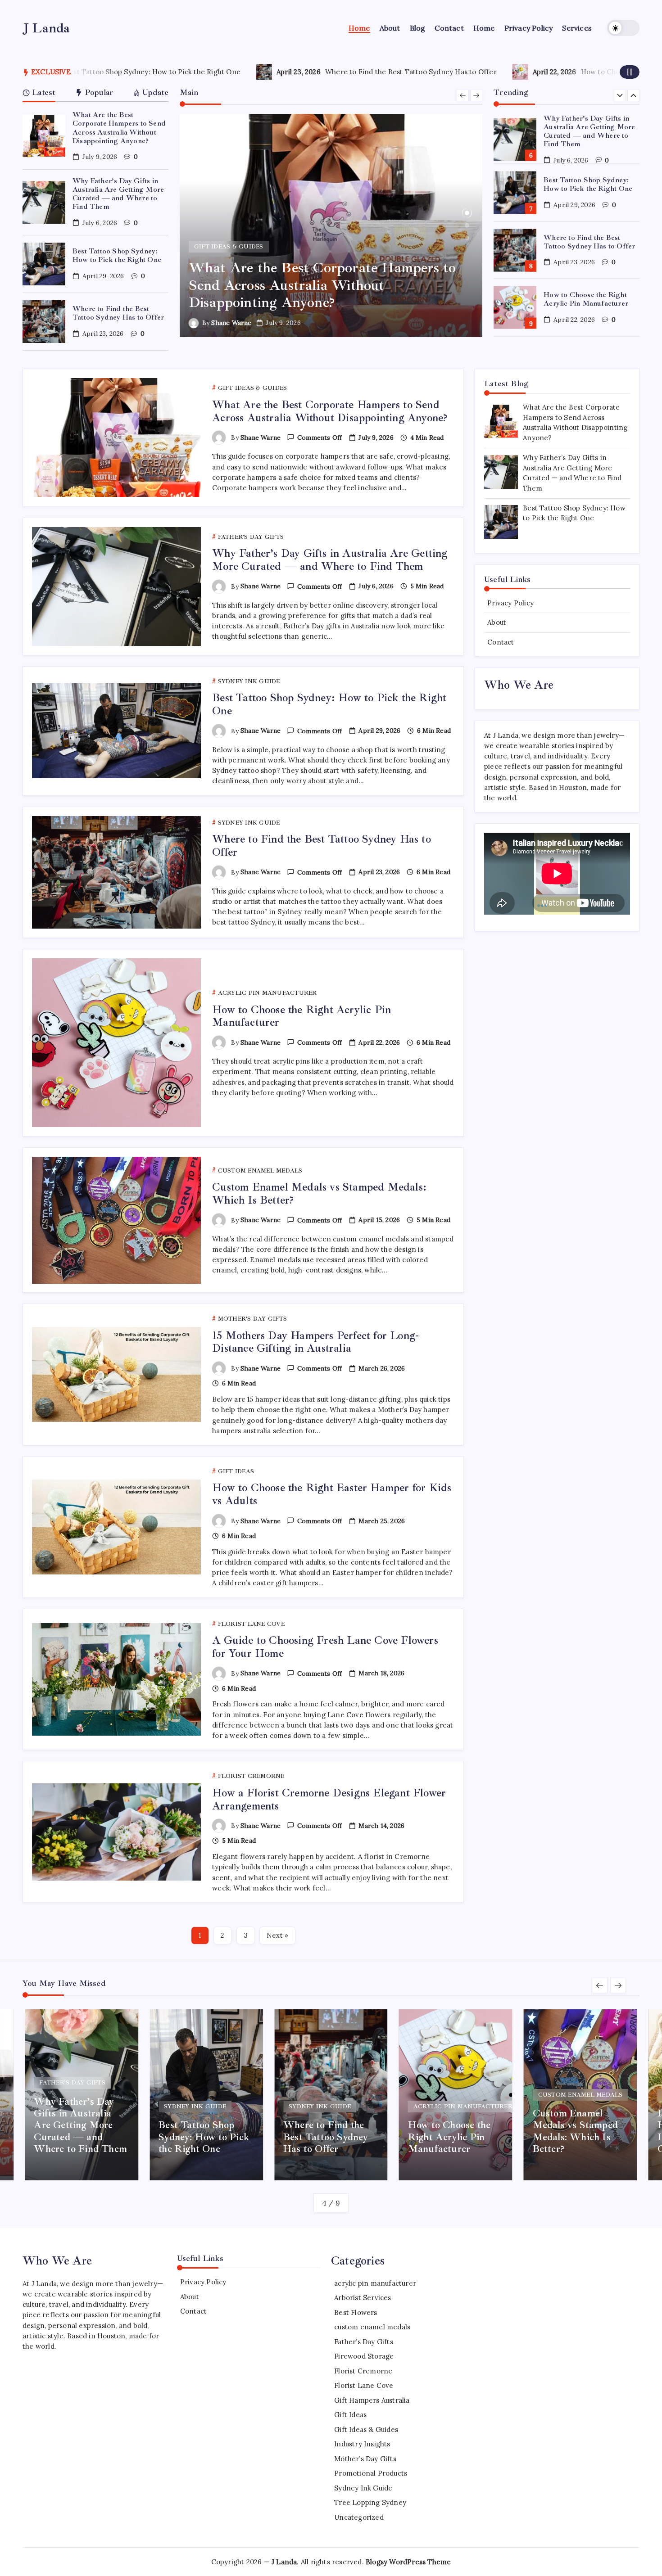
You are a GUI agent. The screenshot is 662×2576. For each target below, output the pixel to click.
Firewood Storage (364, 2356)
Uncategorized (359, 2517)
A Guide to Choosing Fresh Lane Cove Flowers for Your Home (325, 1647)
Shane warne (243, 323)
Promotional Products (371, 2473)
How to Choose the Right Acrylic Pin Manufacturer (458, 72)
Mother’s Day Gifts (365, 2459)
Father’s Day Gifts (364, 2342)
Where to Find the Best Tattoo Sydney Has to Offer (204, 72)
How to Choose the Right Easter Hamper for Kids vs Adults (332, 1494)
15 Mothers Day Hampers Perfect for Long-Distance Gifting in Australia (315, 1342)
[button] (623, 28)
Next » (277, 1935)
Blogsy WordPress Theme (408, 2562)
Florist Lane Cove (364, 2385)
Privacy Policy (510, 603)
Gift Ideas (350, 2415)
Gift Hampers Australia (372, 2400)
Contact (501, 642)
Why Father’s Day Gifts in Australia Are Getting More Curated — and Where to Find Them (118, 194)
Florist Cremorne (363, 2371)
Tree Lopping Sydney (370, 2502)
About (497, 622)
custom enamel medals (372, 2327)
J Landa (46, 28)
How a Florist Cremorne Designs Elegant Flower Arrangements (329, 1799)
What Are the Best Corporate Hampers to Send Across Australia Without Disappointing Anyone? (119, 128)
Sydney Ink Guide (363, 2488)
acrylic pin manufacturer (375, 2283)
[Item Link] (44, 136)
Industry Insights (362, 2444)
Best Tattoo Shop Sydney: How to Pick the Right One (117, 255)
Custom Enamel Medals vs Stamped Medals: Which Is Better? (588, 299)
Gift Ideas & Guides (366, 2429)
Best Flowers (356, 2312)
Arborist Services (363, 2298)
